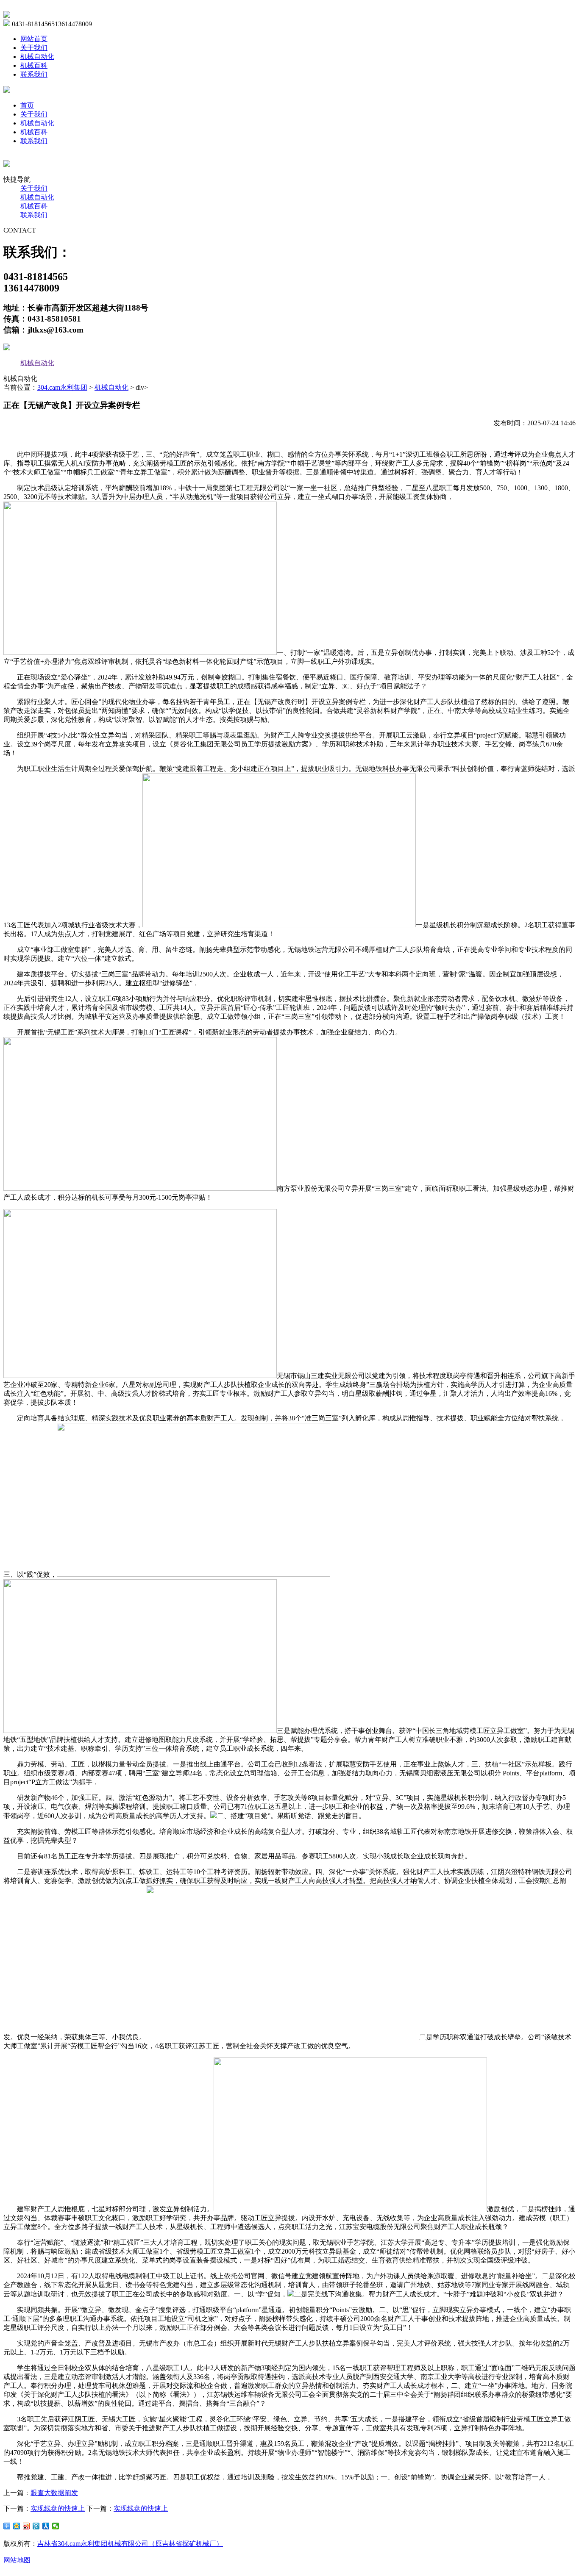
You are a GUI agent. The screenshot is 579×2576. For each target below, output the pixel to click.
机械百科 (34, 65)
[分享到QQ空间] (17, 2526)
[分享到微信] (56, 2526)
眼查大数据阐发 (54, 2493)
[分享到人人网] (46, 2526)
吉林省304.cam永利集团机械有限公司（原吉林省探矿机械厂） (130, 2544)
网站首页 (34, 39)
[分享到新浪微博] (26, 2526)
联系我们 (34, 74)
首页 (27, 105)
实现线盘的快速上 (58, 2508)
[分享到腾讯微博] (36, 2526)
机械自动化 (37, 57)
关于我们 (34, 48)
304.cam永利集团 (62, 387)
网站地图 (17, 2560)
